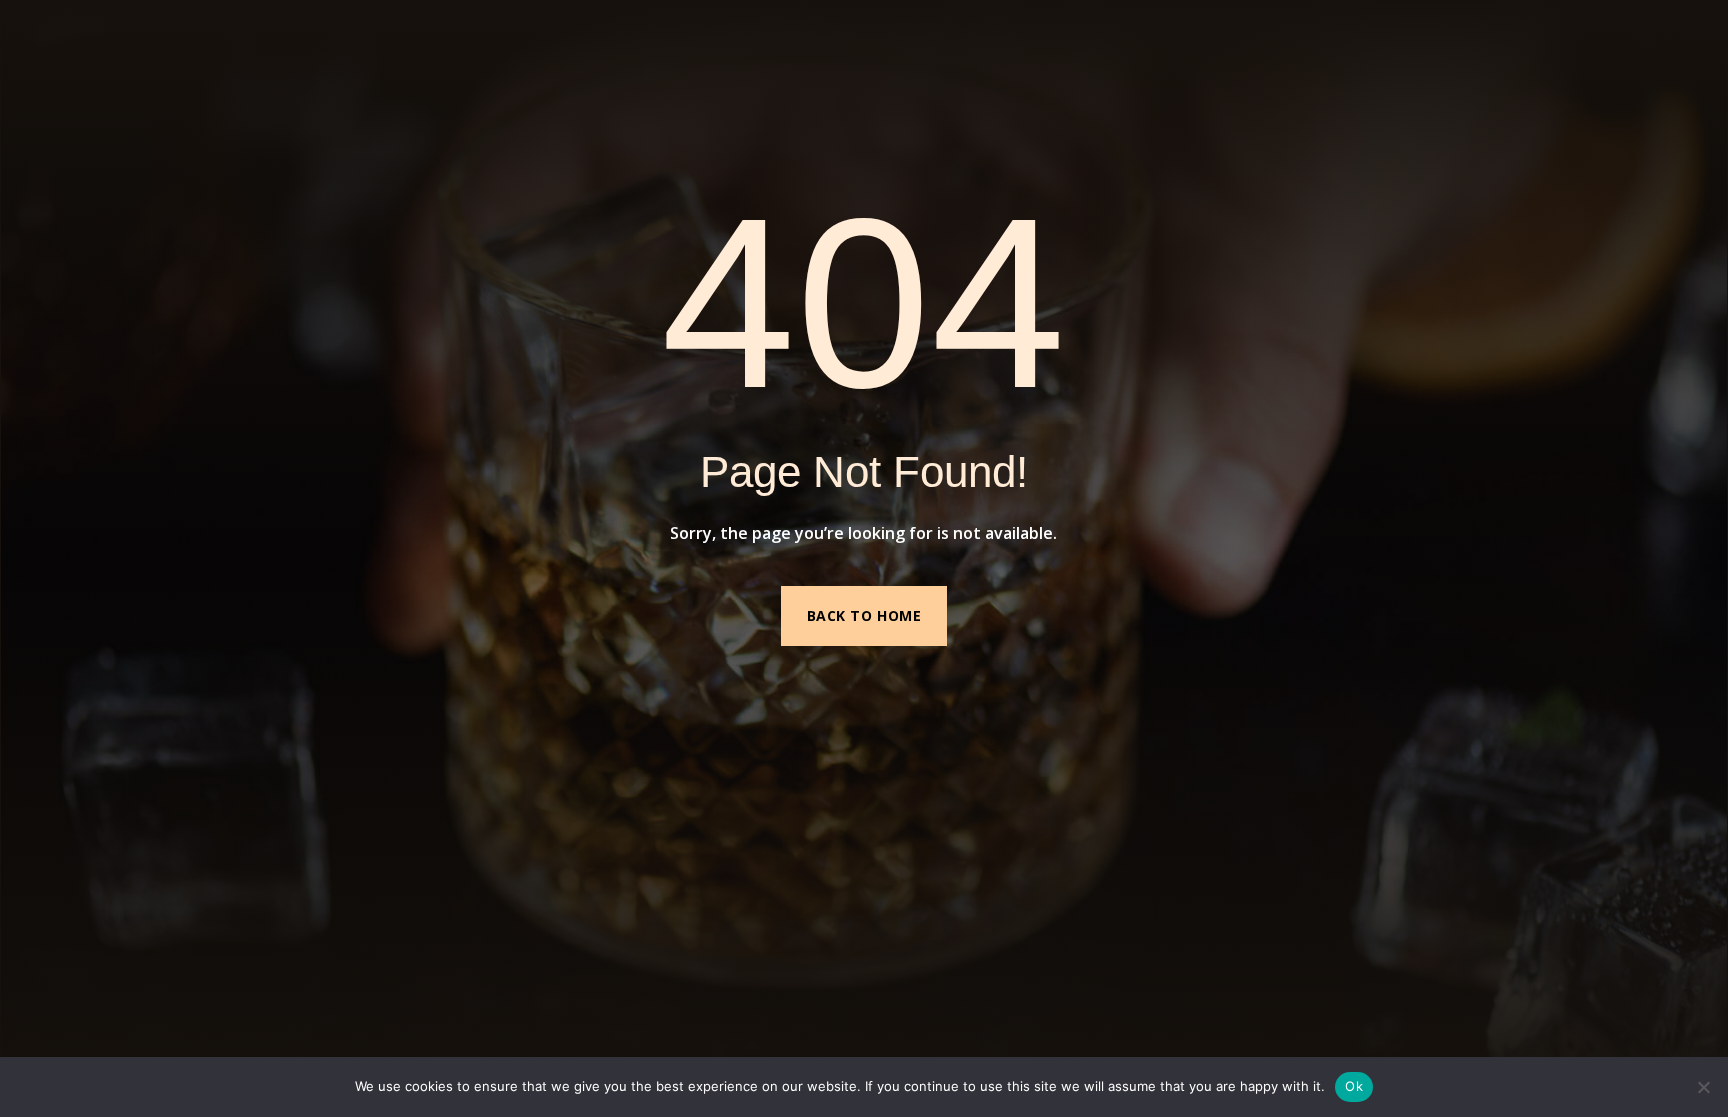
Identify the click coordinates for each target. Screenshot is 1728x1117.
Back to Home (864, 615)
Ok (1354, 1086)
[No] (1703, 1087)
